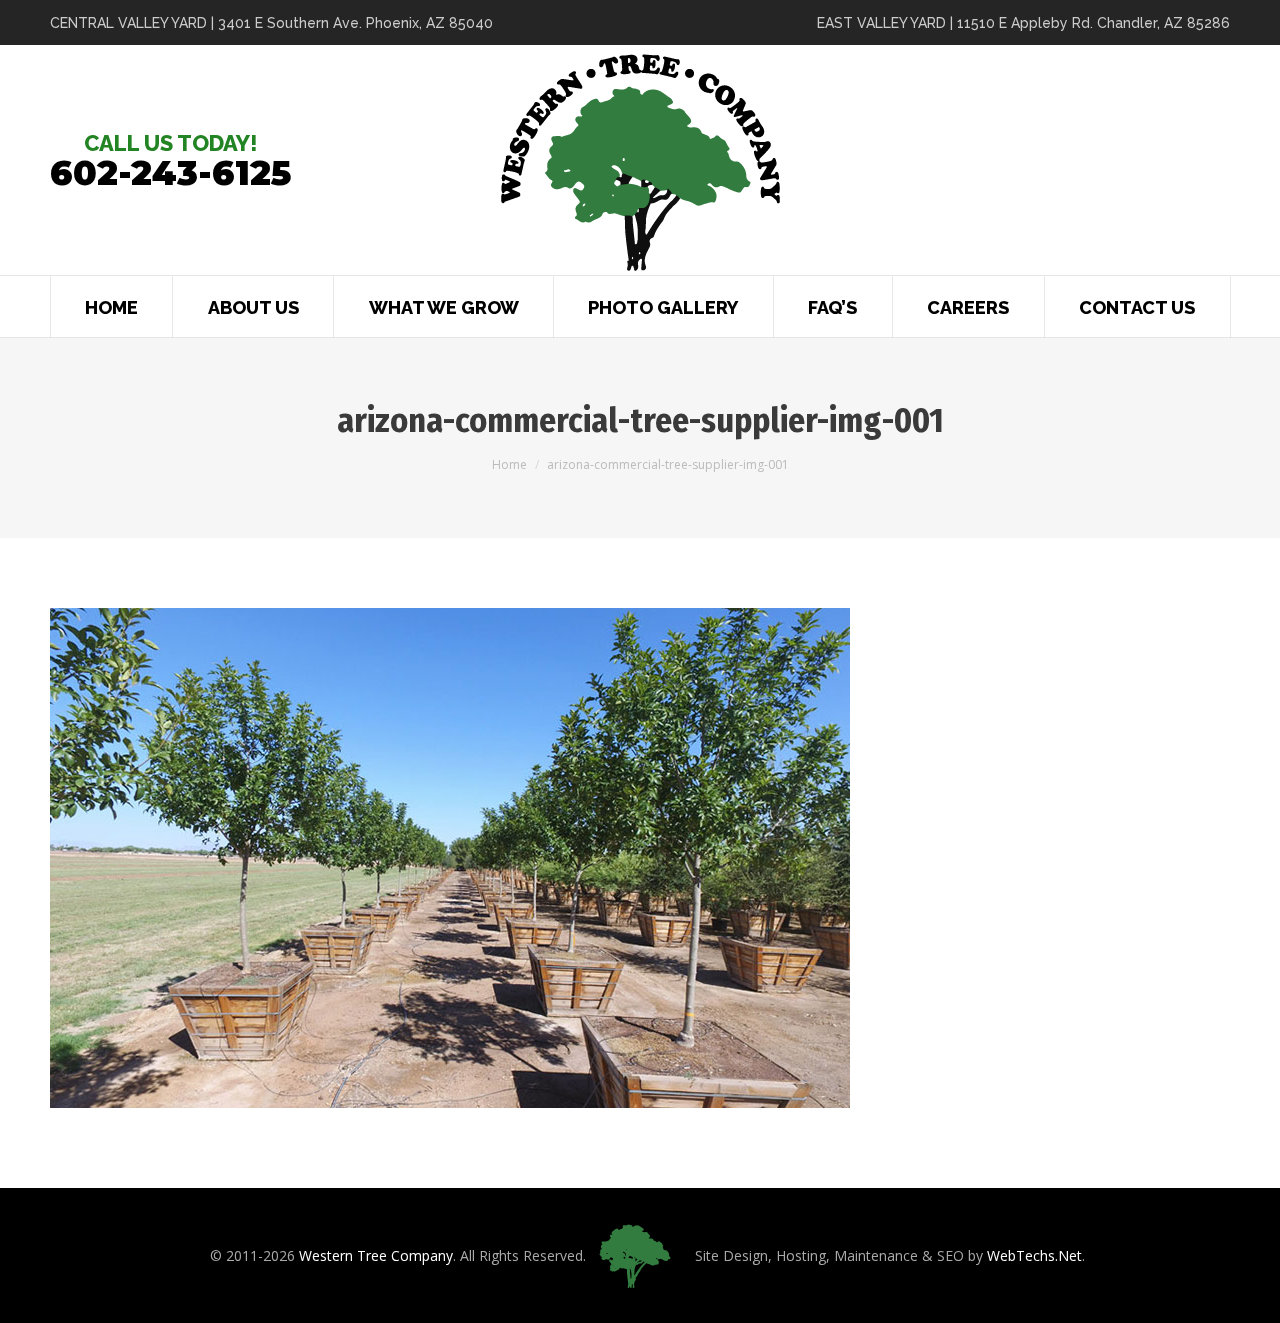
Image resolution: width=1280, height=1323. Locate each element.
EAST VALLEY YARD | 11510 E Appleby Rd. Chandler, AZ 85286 (1023, 23)
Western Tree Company (376, 1255)
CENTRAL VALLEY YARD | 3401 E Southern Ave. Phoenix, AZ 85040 (271, 23)
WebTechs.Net (1034, 1255)
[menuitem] (111, 306)
